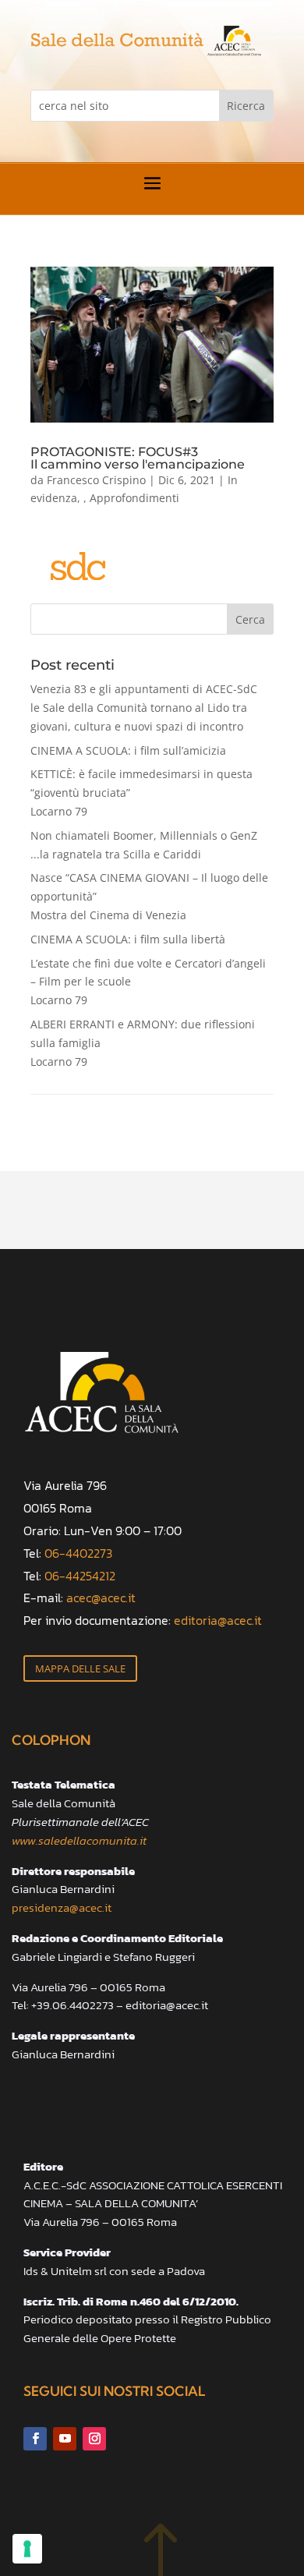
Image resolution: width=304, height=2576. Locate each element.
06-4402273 (78, 1553)
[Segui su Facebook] (35, 2439)
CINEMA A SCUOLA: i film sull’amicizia (128, 750)
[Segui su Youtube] (65, 2439)
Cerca (250, 619)
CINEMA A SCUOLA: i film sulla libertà (128, 939)
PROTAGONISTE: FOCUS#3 (138, 458)
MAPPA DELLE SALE (80, 1668)
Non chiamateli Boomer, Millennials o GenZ (144, 845)
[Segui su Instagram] (94, 2439)
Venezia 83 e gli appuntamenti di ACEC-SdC (144, 708)
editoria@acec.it (218, 1620)
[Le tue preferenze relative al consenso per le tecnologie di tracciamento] (27, 2549)
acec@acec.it (101, 1598)
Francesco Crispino (96, 480)
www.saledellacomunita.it (79, 1840)
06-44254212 (80, 1576)
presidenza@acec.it (62, 1907)
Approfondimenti (134, 498)
